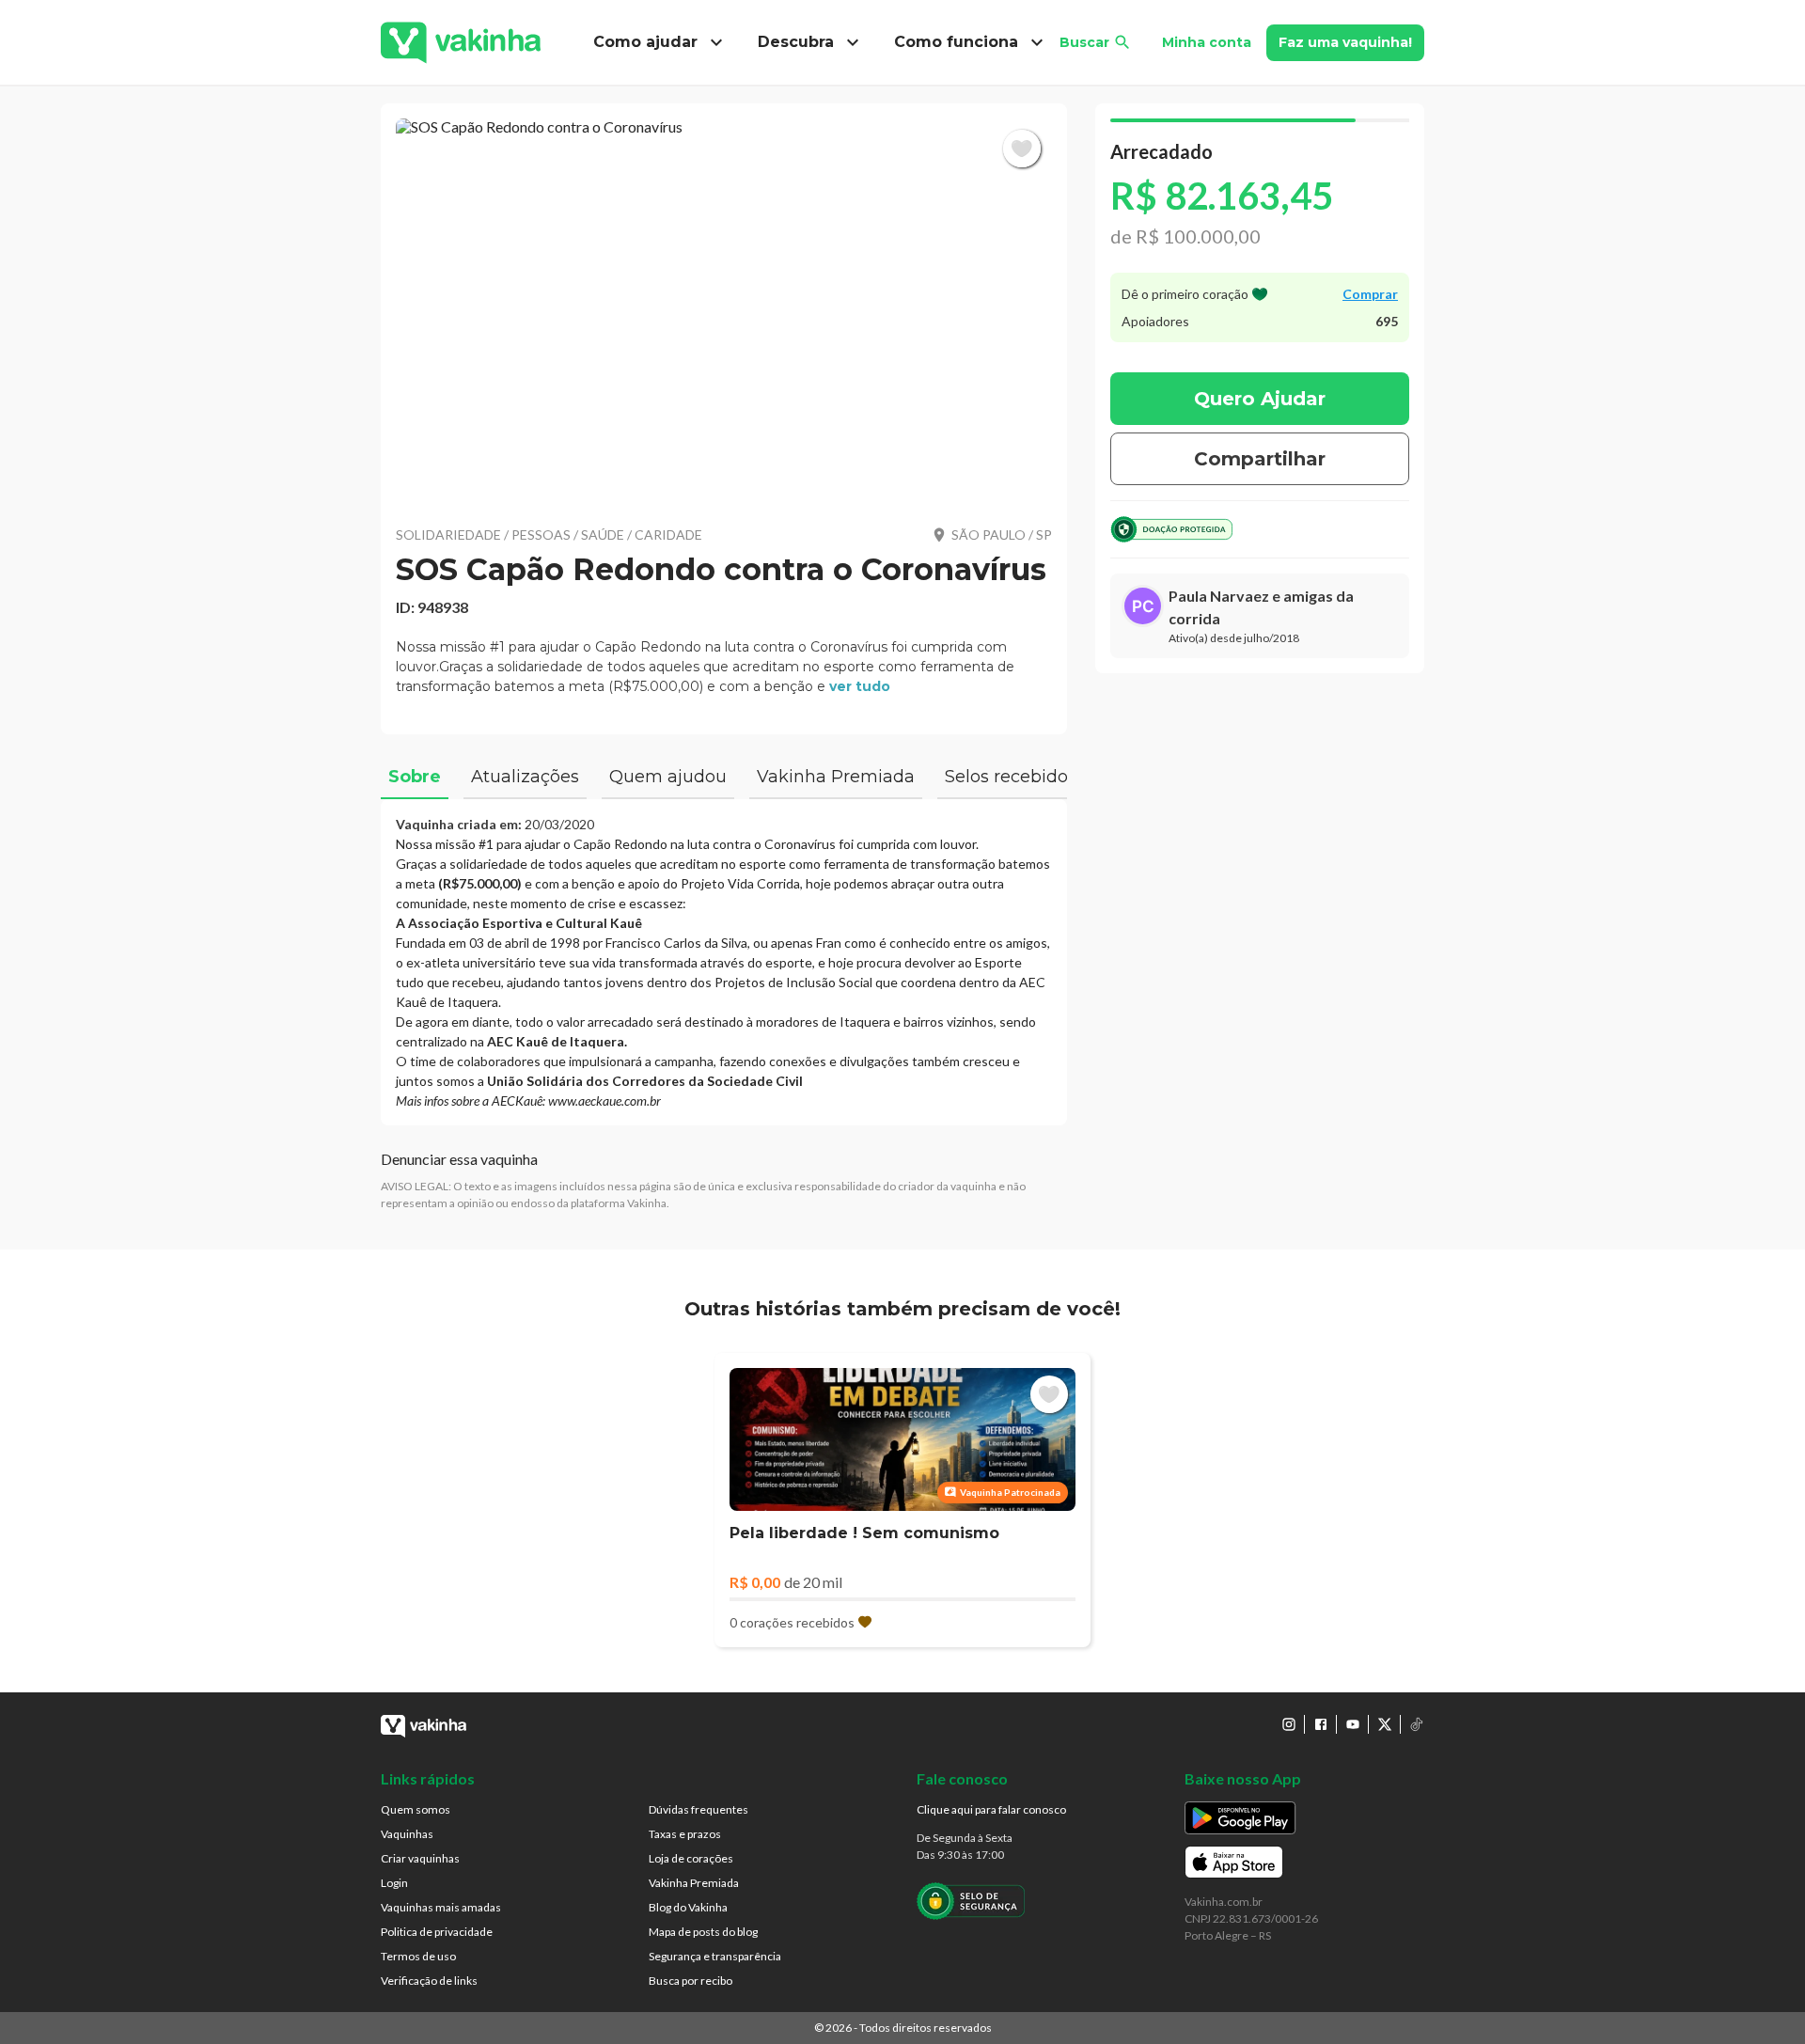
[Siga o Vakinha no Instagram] (1289, 1724)
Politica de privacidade (437, 1932)
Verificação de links (429, 1981)
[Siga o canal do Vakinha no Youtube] (1353, 1724)
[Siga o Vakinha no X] (1385, 1724)
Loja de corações (691, 1858)
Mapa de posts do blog (703, 1932)
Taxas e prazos (685, 1834)
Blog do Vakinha (688, 1907)
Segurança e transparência (715, 1956)
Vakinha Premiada (694, 1883)
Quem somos (416, 1809)
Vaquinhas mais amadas (441, 1907)
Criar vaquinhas (420, 1858)
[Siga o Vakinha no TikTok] (1417, 1724)
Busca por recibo (691, 1981)
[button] (724, 310)
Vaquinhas (407, 1834)
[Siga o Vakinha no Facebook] (1321, 1724)
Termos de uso (418, 1956)
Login (394, 1883)
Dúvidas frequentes (698, 1809)
